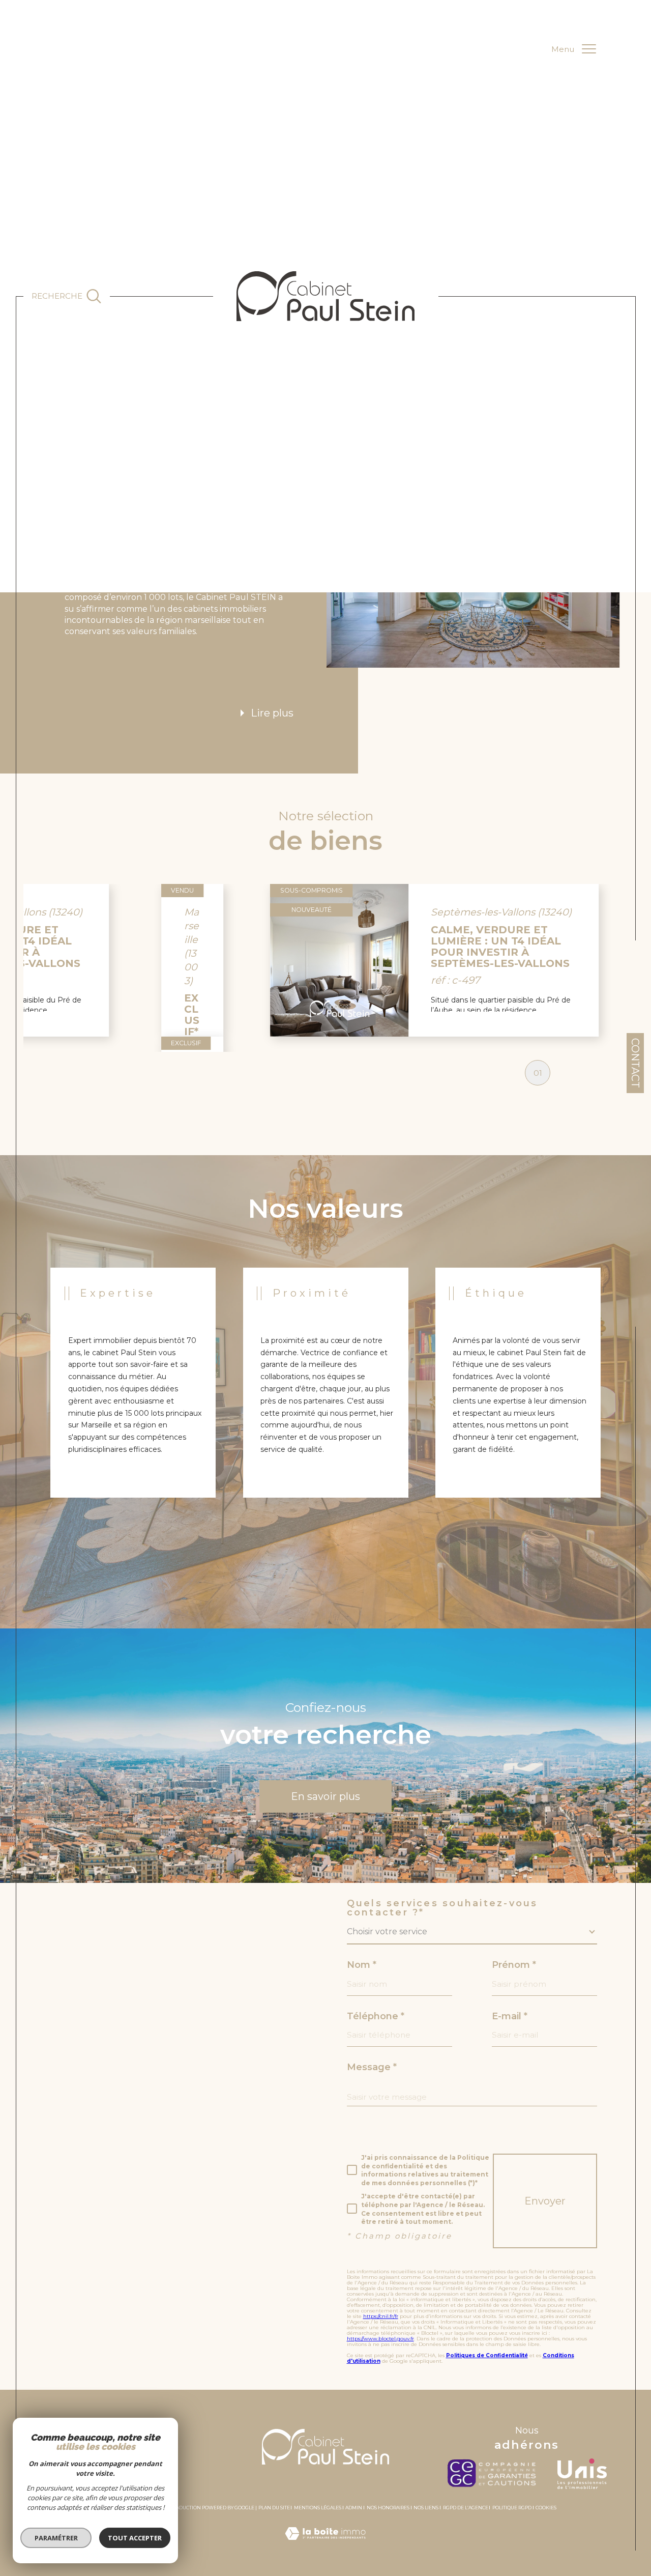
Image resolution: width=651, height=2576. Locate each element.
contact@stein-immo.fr (106, 2069)
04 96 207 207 (82, 2046)
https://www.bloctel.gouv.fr (380, 2339)
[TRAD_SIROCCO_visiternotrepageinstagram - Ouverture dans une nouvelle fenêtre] (91, 2229)
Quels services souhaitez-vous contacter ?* (442, 1908)
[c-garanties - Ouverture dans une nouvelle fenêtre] (495, 2474)
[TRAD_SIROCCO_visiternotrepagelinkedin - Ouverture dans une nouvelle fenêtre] (59, 2229)
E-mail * (510, 2016)
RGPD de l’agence (466, 2508)
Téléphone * (376, 2016)
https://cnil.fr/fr (381, 2316)
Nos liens (426, 2508)
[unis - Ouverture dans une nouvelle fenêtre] (582, 2474)
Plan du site (274, 2508)
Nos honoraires (388, 2508)
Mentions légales (318, 2508)
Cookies (546, 2508)
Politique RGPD (512, 2508)
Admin (354, 2508)
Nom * (362, 1965)
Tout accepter (135, 2538)
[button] (599, 960)
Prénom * (514, 1965)
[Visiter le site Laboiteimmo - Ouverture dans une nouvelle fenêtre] (325, 2545)
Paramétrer (56, 2538)
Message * (372, 2067)
